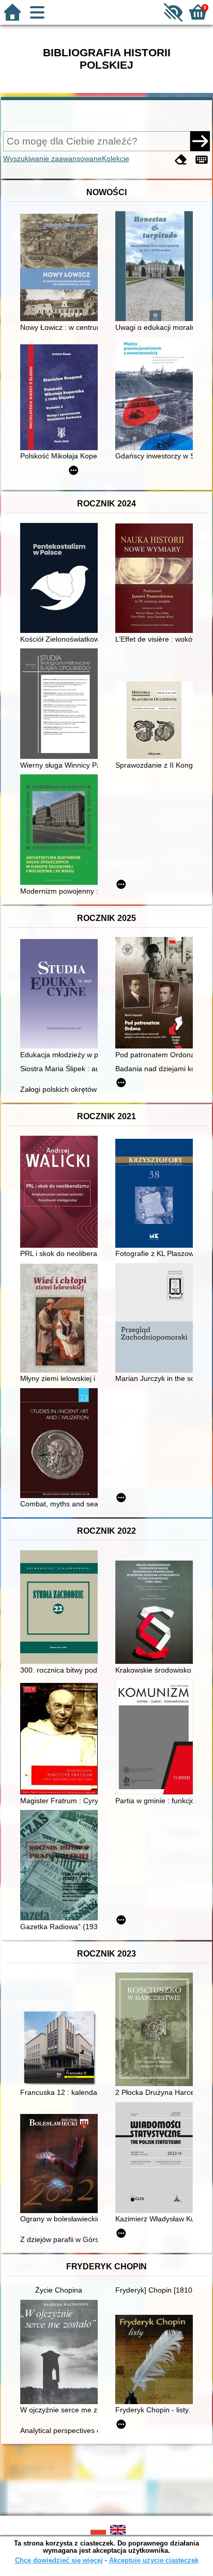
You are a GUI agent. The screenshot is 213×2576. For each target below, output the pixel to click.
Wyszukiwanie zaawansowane (52, 158)
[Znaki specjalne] (202, 160)
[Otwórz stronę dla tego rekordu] (62, 268)
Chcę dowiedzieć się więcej (59, 2560)
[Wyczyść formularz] (181, 160)
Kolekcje (116, 158)
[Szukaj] (200, 141)
